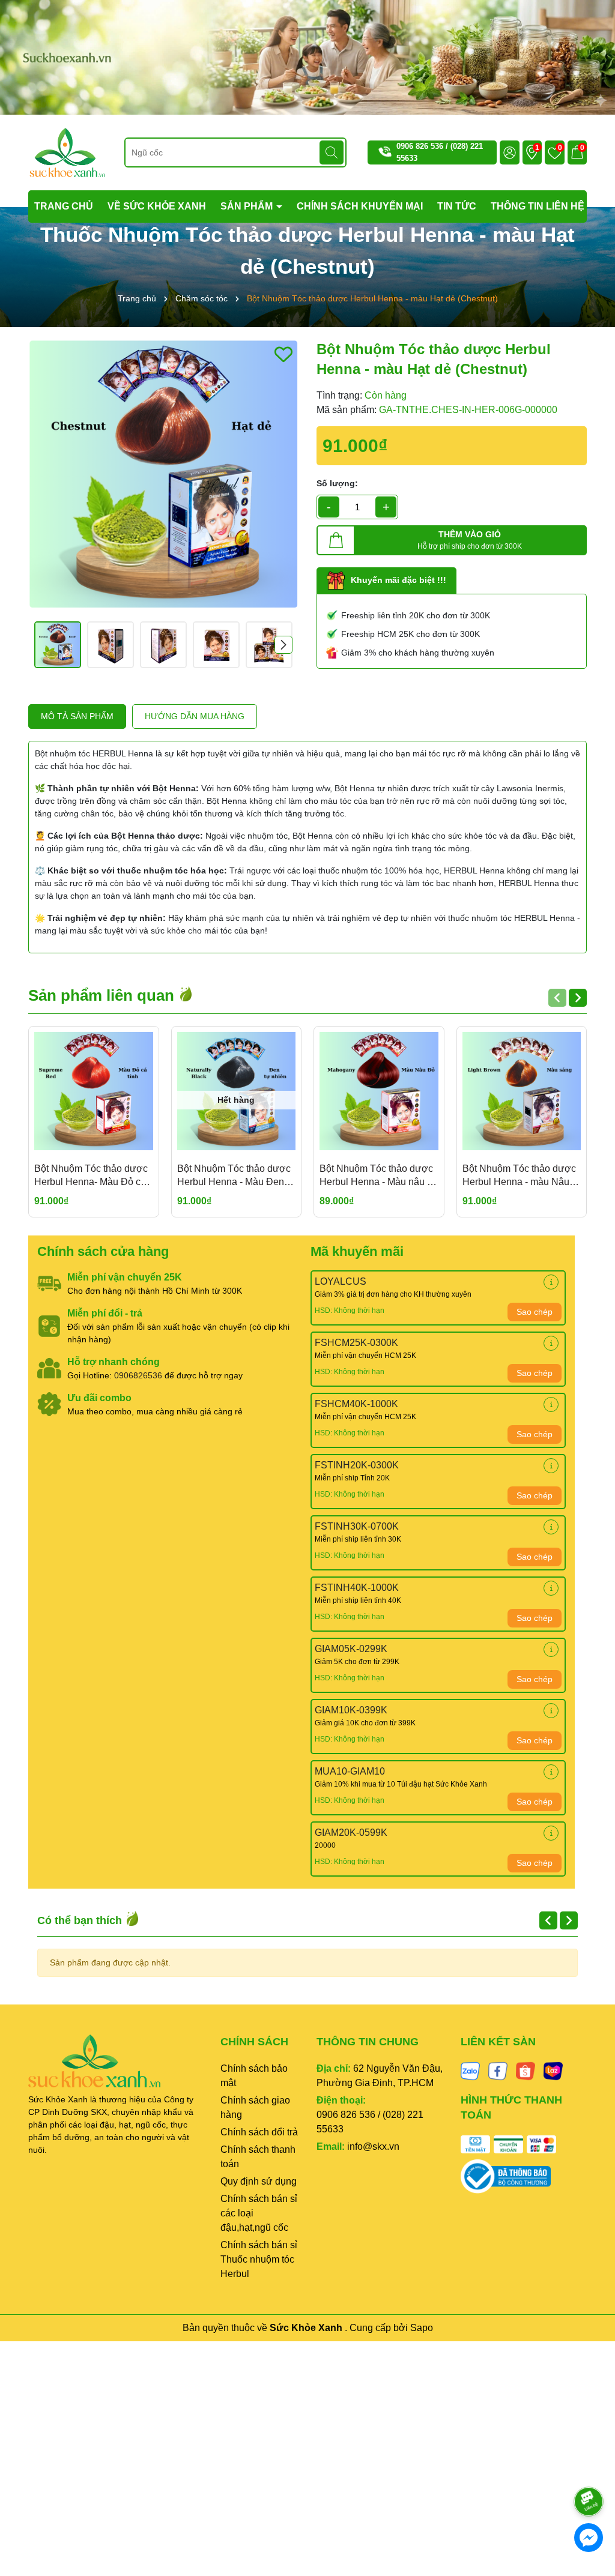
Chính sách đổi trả (259, 2132)
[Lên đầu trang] (589, 2468)
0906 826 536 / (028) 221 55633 (370, 2122)
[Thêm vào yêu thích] (283, 354)
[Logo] (67, 152)
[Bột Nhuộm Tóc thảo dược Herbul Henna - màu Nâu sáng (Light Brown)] (522, 1091)
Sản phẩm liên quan (103, 995)
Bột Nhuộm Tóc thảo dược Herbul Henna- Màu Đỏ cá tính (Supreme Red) (91, 1176)
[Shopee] (526, 2071)
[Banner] (307, 56)
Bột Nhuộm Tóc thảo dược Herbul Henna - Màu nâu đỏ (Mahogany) (379, 1176)
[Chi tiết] (551, 1282)
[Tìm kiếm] (332, 152)
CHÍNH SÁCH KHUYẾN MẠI (360, 206)
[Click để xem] (163, 474)
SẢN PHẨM (248, 206)
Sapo (422, 2328)
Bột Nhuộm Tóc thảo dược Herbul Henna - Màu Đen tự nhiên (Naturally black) (236, 1176)
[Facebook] (498, 2071)
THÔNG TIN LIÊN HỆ (538, 206)
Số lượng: (337, 483)
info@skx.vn (373, 2146)
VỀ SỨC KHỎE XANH (157, 206)
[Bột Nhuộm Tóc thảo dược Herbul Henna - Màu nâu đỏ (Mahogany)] (379, 1091)
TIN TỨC (457, 206)
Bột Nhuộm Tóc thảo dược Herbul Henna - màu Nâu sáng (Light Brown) (519, 1176)
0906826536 (138, 1375)
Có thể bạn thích (81, 1920)
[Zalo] (470, 2071)
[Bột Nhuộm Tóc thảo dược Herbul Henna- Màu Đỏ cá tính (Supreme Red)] (94, 1091)
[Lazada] (553, 2071)
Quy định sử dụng (259, 2181)
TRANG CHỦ (64, 206)
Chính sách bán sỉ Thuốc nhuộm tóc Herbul (259, 2259)
